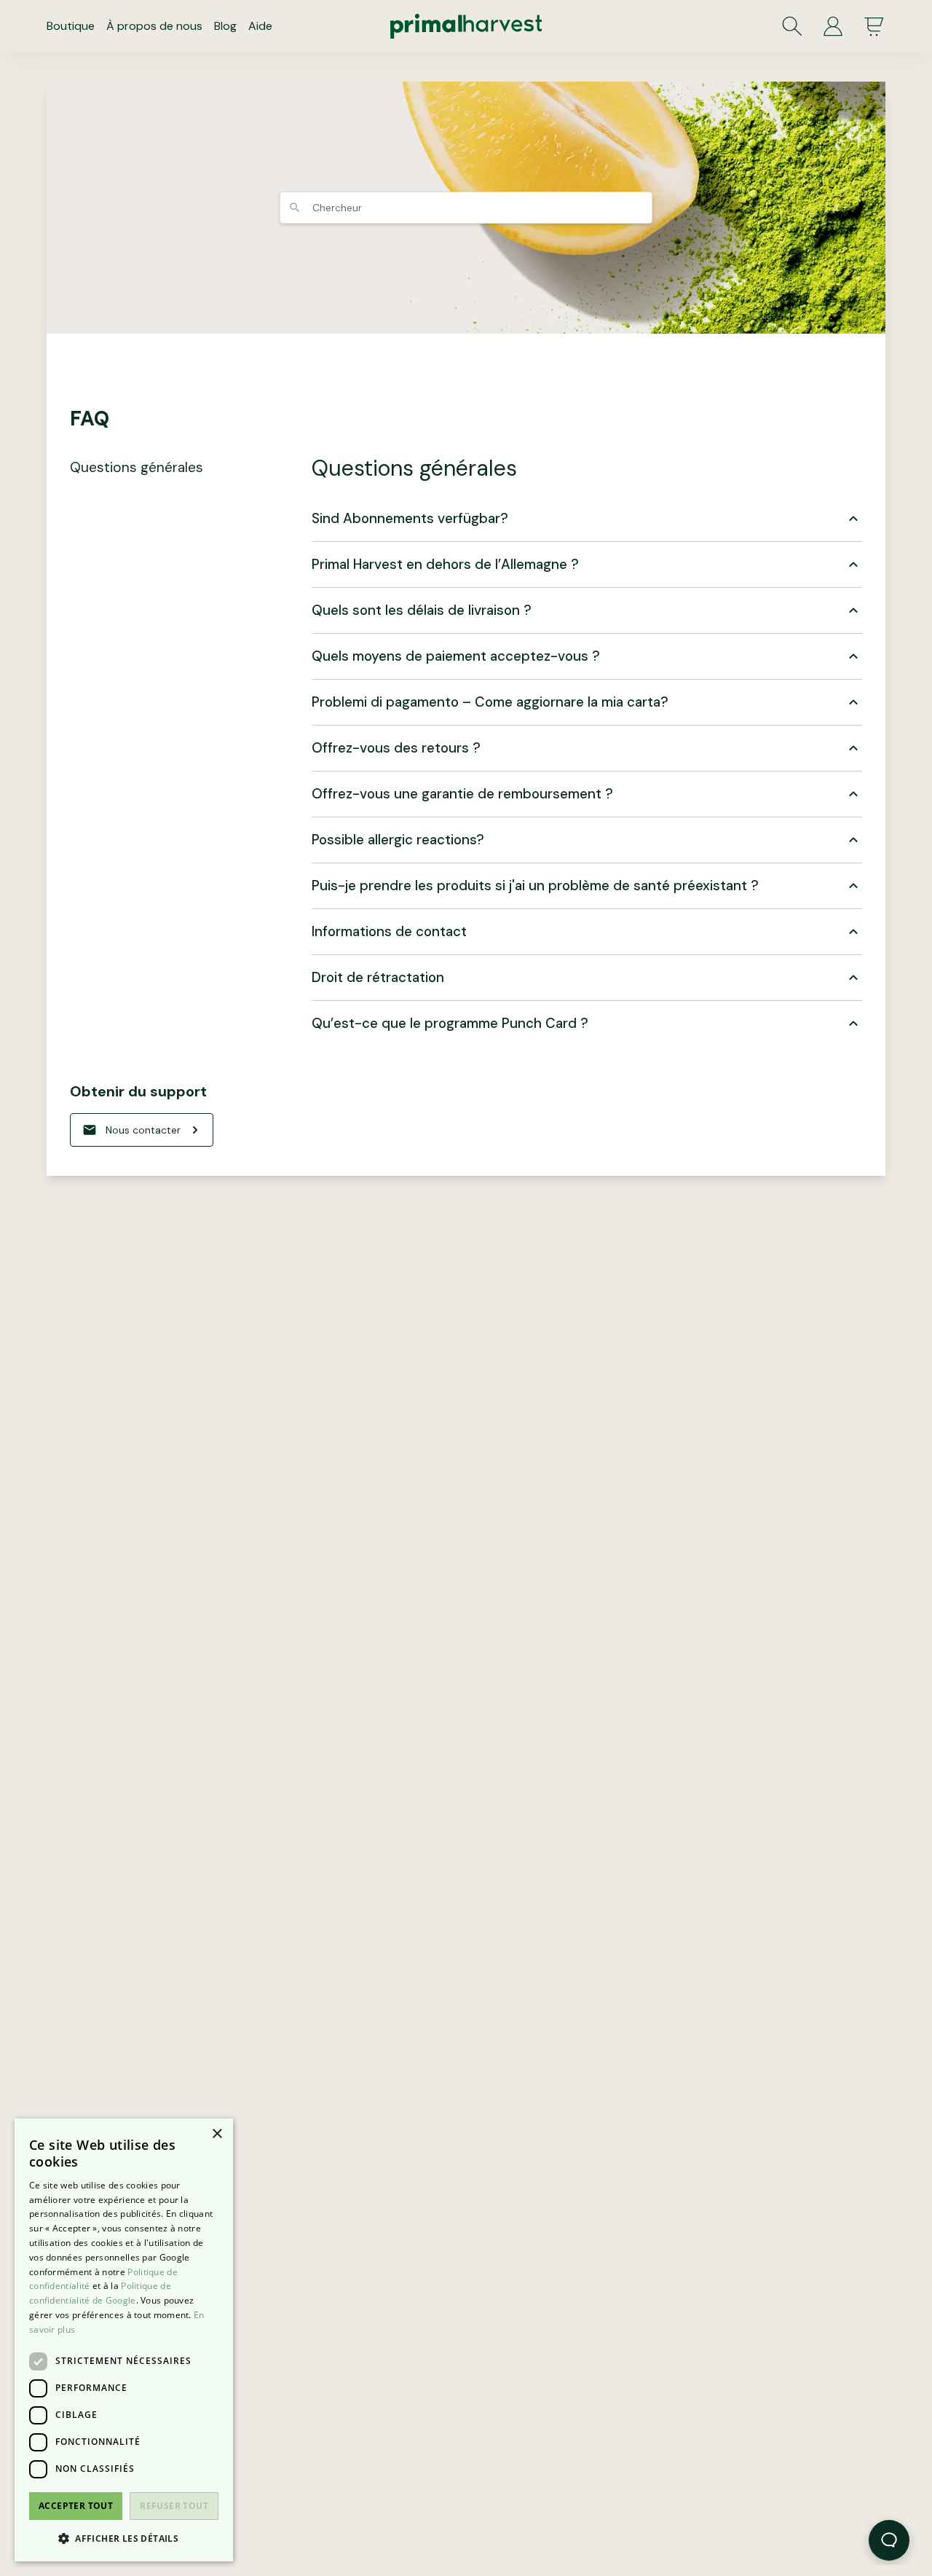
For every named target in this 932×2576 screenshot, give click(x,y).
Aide (260, 26)
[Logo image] (466, 26)
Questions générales (137, 467)
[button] (124, 2538)
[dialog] (124, 2340)
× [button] (217, 2134)
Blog (225, 26)
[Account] (833, 26)
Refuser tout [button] (174, 2506)
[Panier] (874, 26)
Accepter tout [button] (76, 2506)
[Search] (792, 26)
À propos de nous (154, 26)
